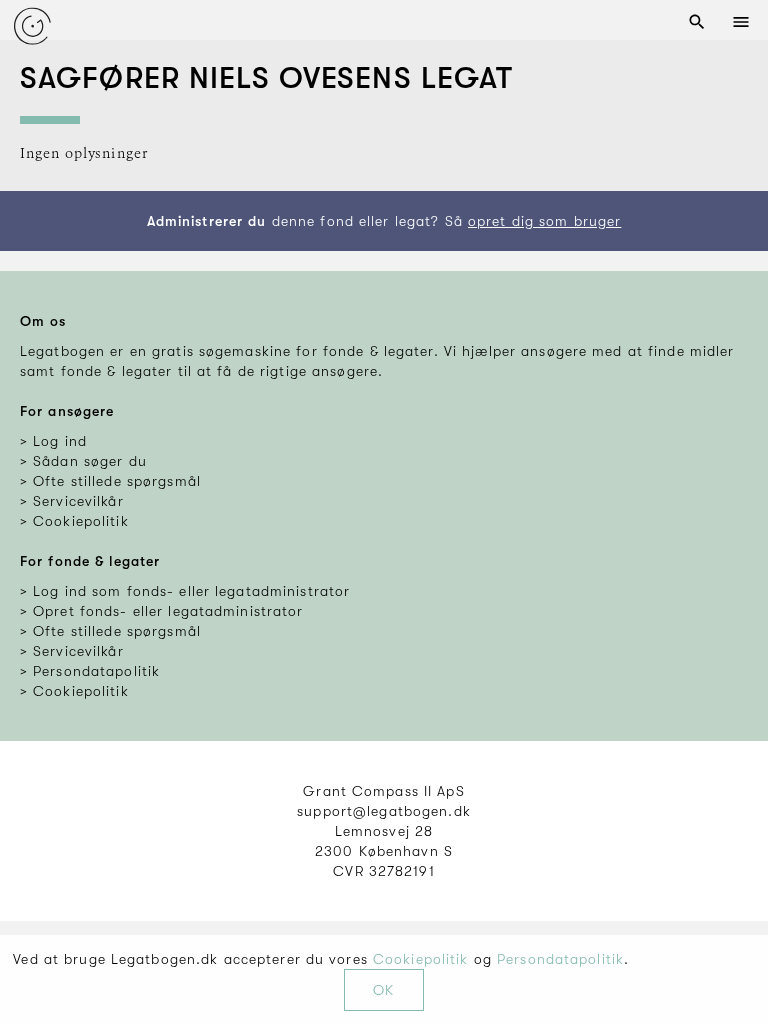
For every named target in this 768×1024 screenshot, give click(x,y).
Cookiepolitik (421, 959)
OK (383, 990)
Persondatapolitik (560, 959)
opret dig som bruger (544, 221)
